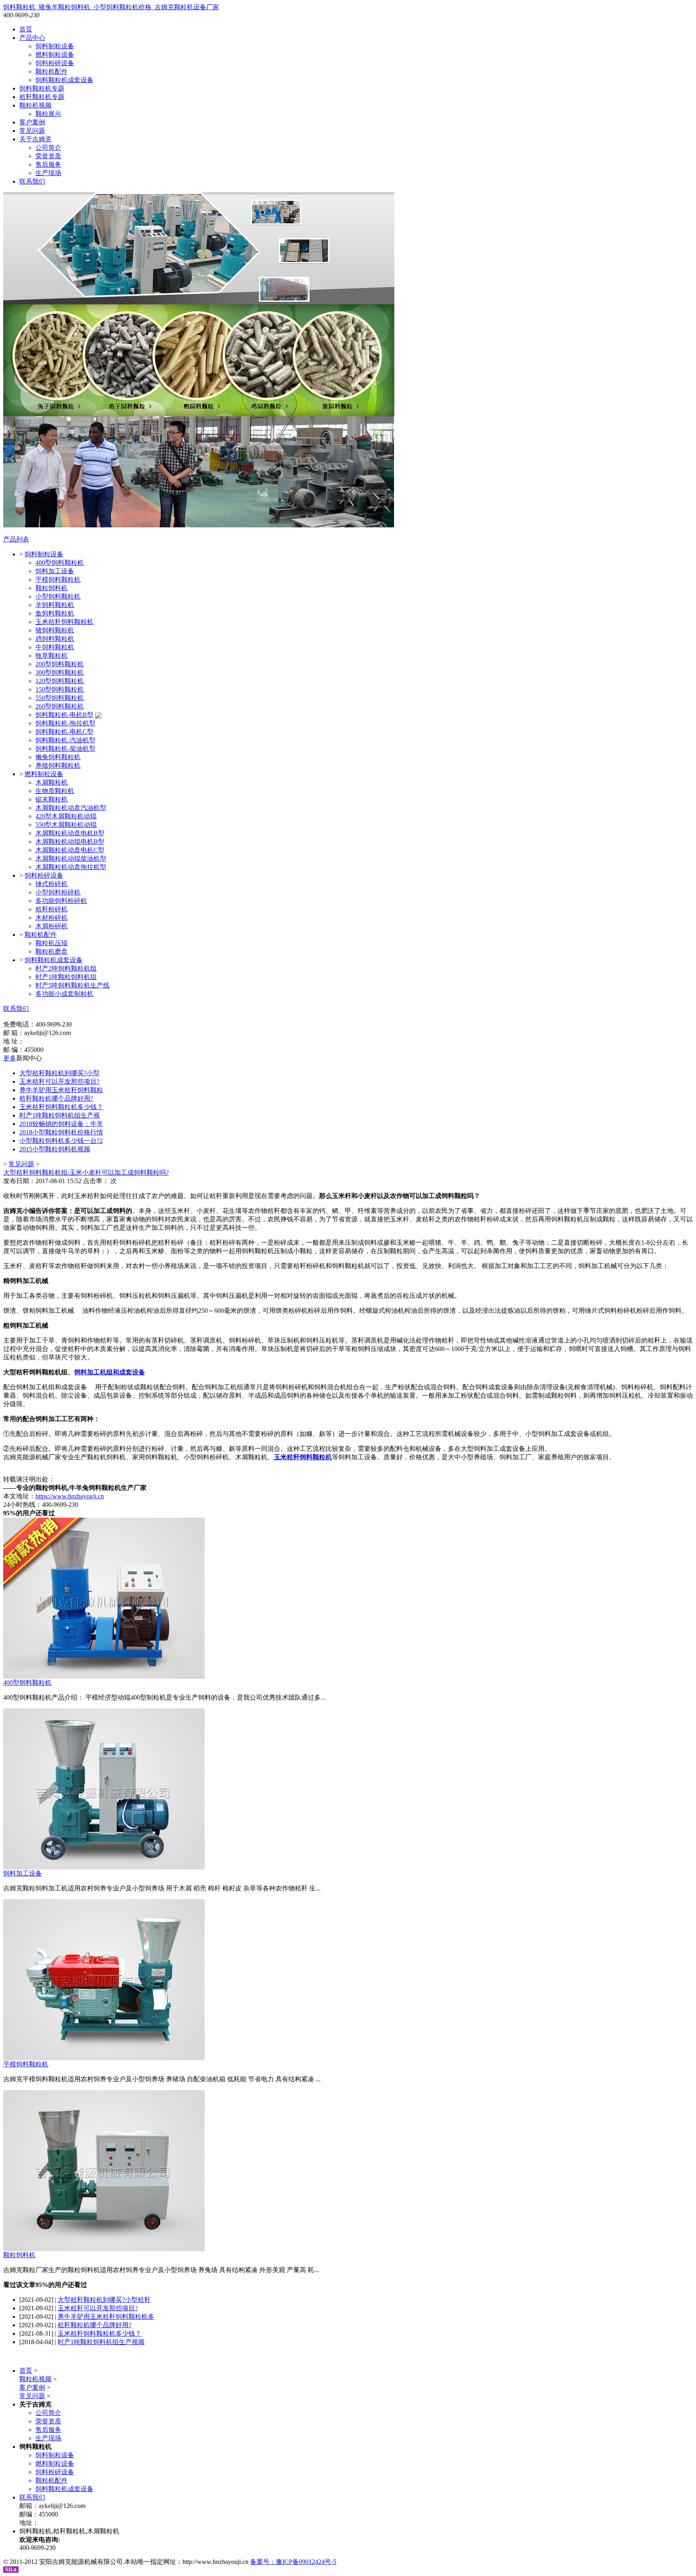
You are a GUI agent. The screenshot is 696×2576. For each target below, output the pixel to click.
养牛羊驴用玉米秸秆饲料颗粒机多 (106, 2317)
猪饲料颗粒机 (55, 630)
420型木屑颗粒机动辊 (66, 816)
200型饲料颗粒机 (60, 664)
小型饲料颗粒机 (58, 596)
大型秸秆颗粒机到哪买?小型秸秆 (104, 2300)
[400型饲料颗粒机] (104, 1676)
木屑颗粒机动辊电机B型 (70, 842)
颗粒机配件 (52, 71)
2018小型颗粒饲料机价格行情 (61, 1132)
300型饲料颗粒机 (60, 672)
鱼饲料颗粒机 (55, 613)
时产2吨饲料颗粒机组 (66, 968)
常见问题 (32, 131)
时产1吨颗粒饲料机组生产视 (60, 1115)
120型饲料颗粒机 (60, 681)
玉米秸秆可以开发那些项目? (59, 1081)
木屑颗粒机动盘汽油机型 (71, 808)
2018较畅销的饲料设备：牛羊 (61, 1124)
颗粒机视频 (35, 105)
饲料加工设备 (55, 571)
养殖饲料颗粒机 (58, 765)
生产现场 (48, 173)
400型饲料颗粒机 (60, 563)
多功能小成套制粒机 (64, 994)
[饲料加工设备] (104, 1867)
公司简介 (48, 148)
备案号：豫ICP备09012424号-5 (293, 2562)
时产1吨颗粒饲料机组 (66, 977)
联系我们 (32, 181)
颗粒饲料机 (52, 588)
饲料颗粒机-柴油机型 (65, 749)
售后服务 (48, 164)
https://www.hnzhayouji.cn (70, 1496)
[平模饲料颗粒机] (104, 2058)
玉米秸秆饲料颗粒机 (64, 622)
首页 (26, 29)
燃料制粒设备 (55, 55)
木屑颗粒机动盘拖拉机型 (71, 867)
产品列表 (16, 539)
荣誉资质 (48, 156)
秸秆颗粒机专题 (42, 97)
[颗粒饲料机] (104, 2249)
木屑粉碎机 (52, 926)
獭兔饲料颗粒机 (58, 757)
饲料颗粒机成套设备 (64, 80)
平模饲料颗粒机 (58, 579)
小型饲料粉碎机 (58, 892)
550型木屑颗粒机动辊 (66, 825)
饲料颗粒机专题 (42, 88)
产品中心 (32, 38)
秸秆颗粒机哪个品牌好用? (56, 1098)
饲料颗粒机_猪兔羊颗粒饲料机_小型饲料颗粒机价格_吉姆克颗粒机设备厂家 (111, 7)
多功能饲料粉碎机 (61, 901)
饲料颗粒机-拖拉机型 (65, 723)
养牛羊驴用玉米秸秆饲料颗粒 (61, 1090)
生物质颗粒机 (55, 791)
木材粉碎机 (52, 918)
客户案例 (32, 122)
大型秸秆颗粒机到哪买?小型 (59, 1073)
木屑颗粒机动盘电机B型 (70, 833)
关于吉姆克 (35, 139)
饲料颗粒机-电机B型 (64, 715)
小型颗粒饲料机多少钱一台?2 (61, 1141)
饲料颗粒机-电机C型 (64, 732)
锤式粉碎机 (52, 884)
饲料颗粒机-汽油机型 (65, 740)
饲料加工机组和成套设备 (110, 1372)
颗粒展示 (48, 114)
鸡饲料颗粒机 (55, 639)
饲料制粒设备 (55, 46)
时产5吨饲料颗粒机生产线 (72, 985)
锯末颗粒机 (52, 799)
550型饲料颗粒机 (60, 698)
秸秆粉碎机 (52, 909)
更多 (10, 1058)
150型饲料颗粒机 (60, 689)
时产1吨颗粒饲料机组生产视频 (101, 2342)
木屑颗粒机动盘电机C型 (70, 850)
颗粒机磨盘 (52, 951)
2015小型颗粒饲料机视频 (55, 1149)
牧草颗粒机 (52, 656)
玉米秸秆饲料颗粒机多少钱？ (61, 1107)
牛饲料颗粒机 (55, 647)
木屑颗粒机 (52, 782)
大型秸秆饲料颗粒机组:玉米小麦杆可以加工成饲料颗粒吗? (86, 1172)
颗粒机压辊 (52, 943)
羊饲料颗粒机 (55, 605)
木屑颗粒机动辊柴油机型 (71, 858)
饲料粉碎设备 (55, 63)
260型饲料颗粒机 (60, 706)
